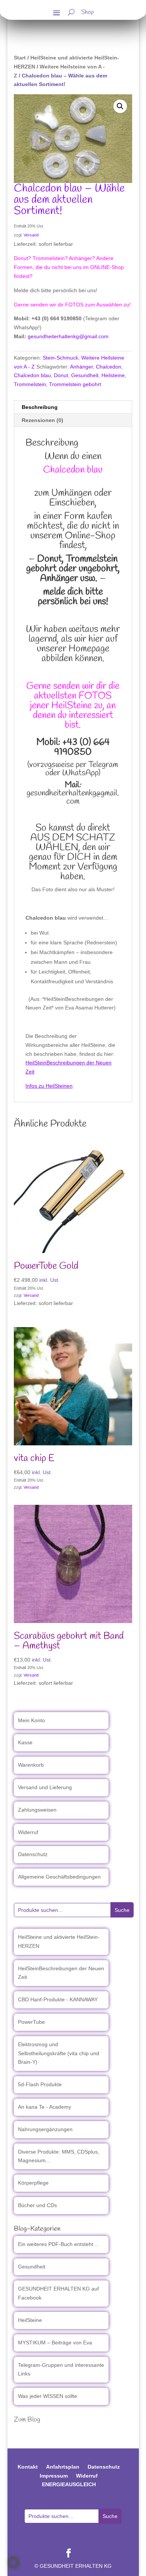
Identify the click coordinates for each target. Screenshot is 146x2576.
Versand (31, 235)
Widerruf (28, 1832)
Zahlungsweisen (37, 1810)
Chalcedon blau (32, 375)
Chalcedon (109, 367)
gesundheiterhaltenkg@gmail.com (68, 336)
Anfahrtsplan (63, 2467)
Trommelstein (30, 384)
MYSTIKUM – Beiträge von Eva (55, 2343)
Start (20, 58)
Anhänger (81, 367)
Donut (61, 375)
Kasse (25, 1742)
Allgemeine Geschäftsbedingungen (59, 1877)
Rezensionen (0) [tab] (42, 420)
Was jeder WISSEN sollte (48, 2396)
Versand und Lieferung (45, 1787)
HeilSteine (30, 2320)
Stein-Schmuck (60, 358)
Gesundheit (85, 375)
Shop (88, 13)
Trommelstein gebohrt (75, 384)
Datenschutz (33, 1854)
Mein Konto (31, 1720)
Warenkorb (31, 1765)
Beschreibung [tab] (40, 407)
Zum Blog (27, 2420)
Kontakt (28, 2467)
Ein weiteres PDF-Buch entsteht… (58, 2244)
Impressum (54, 2476)
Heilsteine (113, 375)
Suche (122, 1910)
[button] (120, 106)
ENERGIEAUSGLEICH (69, 2484)
